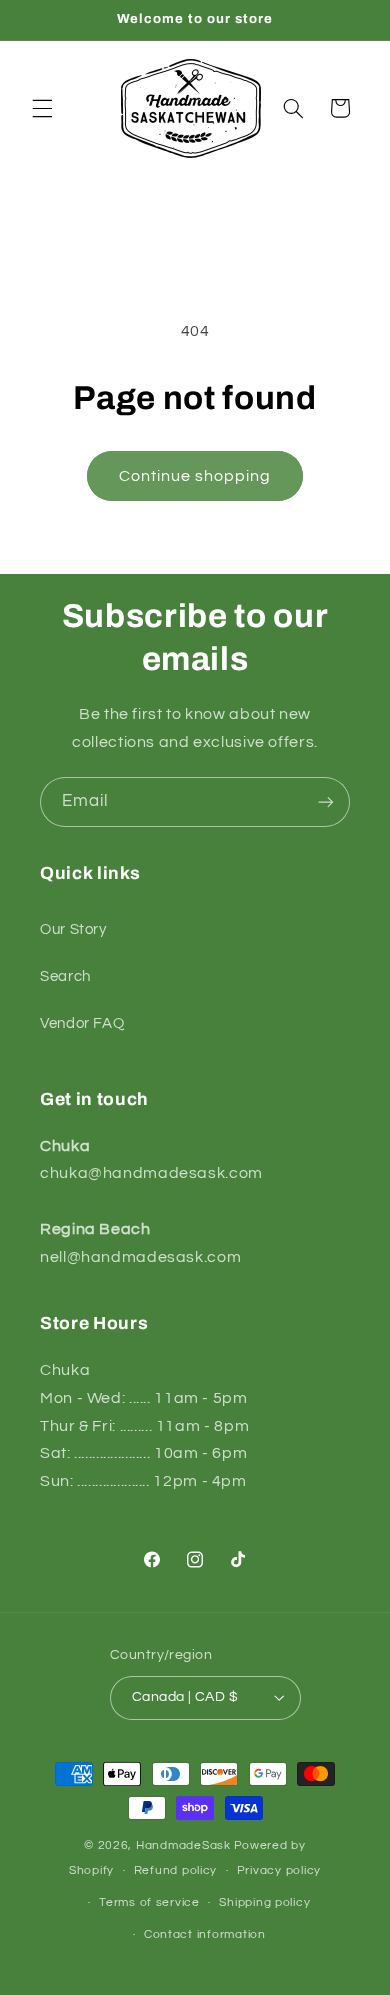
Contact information (205, 1934)
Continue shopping (195, 476)
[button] (42, 108)
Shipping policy (264, 1902)
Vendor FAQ (82, 1023)
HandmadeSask (183, 1845)
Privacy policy (279, 1870)
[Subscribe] (326, 801)
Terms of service (149, 1902)
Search (65, 976)
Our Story (73, 929)
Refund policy (176, 1870)
